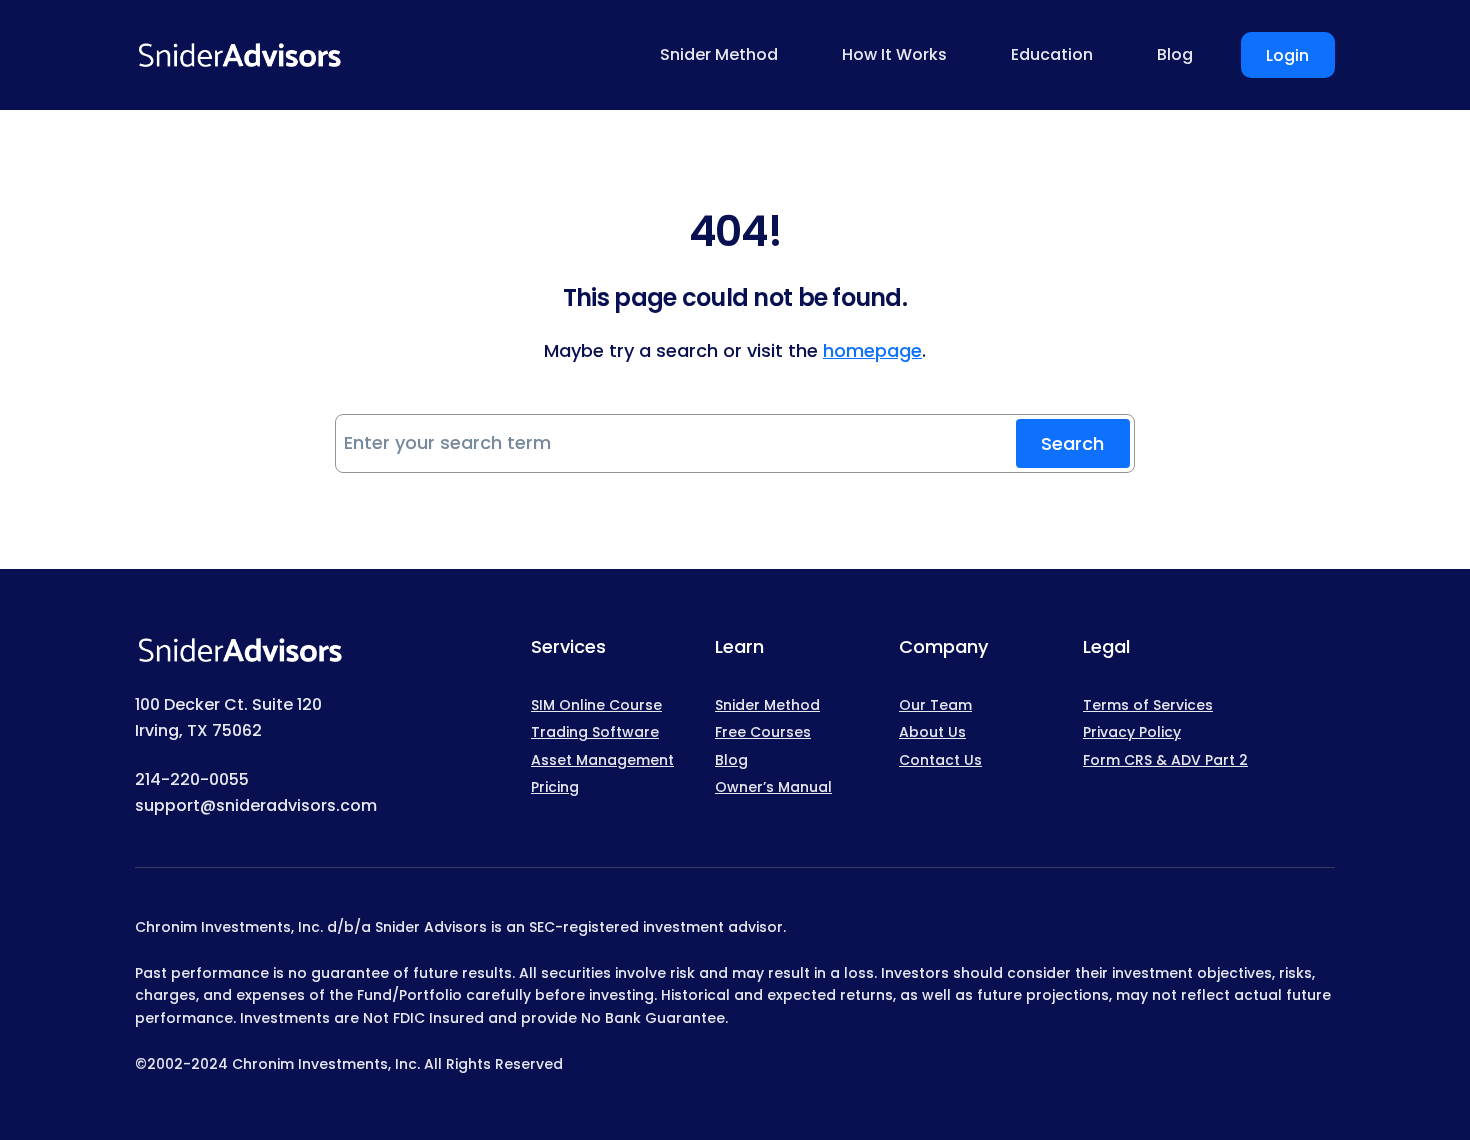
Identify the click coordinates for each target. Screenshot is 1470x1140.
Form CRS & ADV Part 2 (1165, 760)
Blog (731, 760)
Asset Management (602, 760)
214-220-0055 (192, 779)
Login (1287, 55)
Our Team (935, 705)
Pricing (555, 787)
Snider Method (767, 705)
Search (1072, 443)
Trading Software (595, 732)
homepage (872, 350)
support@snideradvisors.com (256, 805)
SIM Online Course (596, 705)
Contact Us (940, 760)
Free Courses (763, 732)
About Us (932, 732)
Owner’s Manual (773, 787)
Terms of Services (1148, 705)
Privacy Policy (1132, 732)
